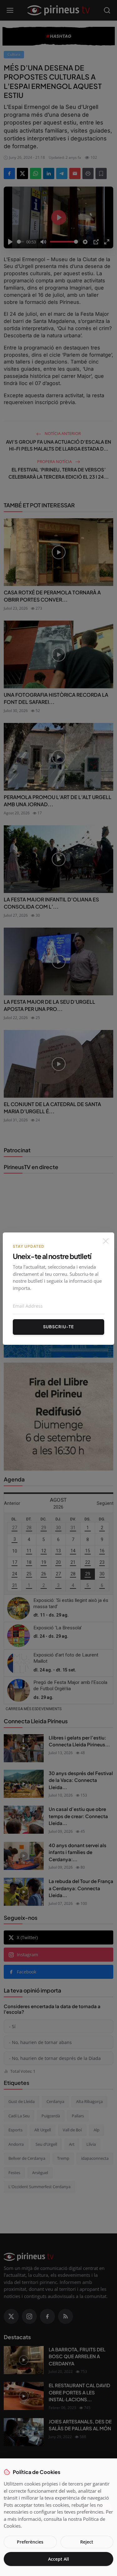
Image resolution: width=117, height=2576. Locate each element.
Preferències (30, 2542)
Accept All (58, 2559)
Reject (87, 2542)
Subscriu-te (58, 1327)
